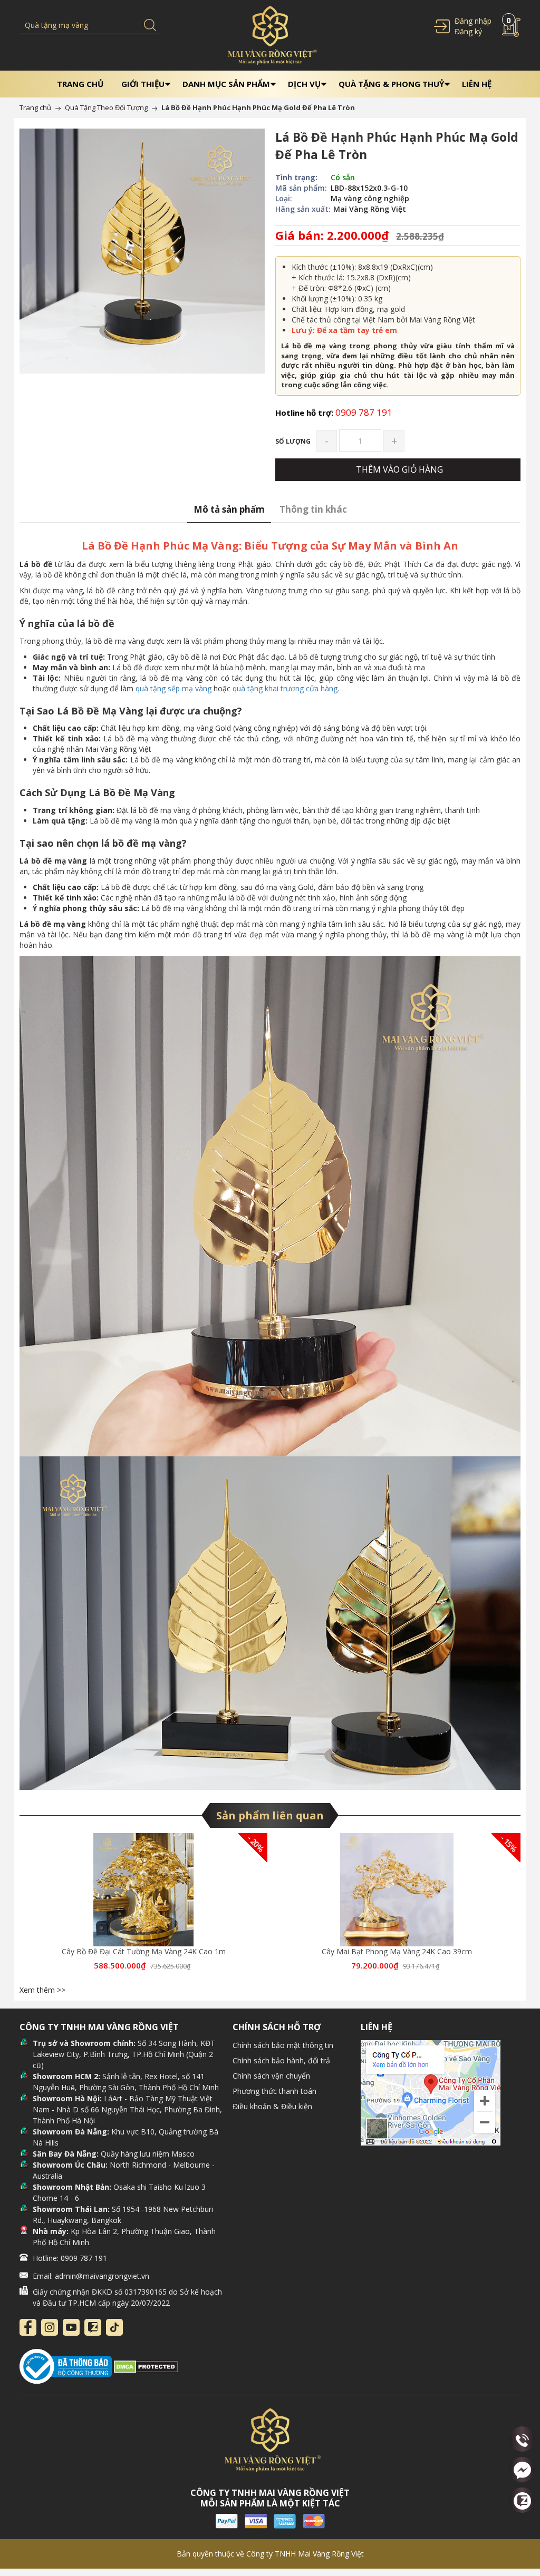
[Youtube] (71, 2327)
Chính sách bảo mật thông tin (283, 2045)
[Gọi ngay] (522, 2440)
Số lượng (293, 441)
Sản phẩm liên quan (270, 1815)
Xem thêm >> (42, 1990)
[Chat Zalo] (522, 2500)
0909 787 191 (334, 412)
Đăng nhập (473, 21)
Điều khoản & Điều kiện (272, 2106)
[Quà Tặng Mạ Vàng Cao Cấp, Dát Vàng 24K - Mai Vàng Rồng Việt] (270, 35)
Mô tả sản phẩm (229, 509)
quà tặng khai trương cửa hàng (285, 688)
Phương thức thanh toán (274, 2091)
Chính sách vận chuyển (271, 2076)
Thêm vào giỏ (145, 1894)
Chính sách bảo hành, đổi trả (281, 2060)
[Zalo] (93, 2327)
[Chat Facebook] (522, 2470)
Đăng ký (468, 31)
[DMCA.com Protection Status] (146, 2366)
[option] (143, 1908)
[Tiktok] (114, 2327)
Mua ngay (142, 1894)
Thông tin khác (313, 509)
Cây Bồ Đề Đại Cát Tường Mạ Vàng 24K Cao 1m (144, 1951)
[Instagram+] (50, 2327)
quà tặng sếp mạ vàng (173, 688)
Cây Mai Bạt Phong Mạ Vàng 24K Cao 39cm (397, 1951)
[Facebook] (28, 2327)
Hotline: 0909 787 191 (70, 2258)
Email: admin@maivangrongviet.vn (91, 2276)
